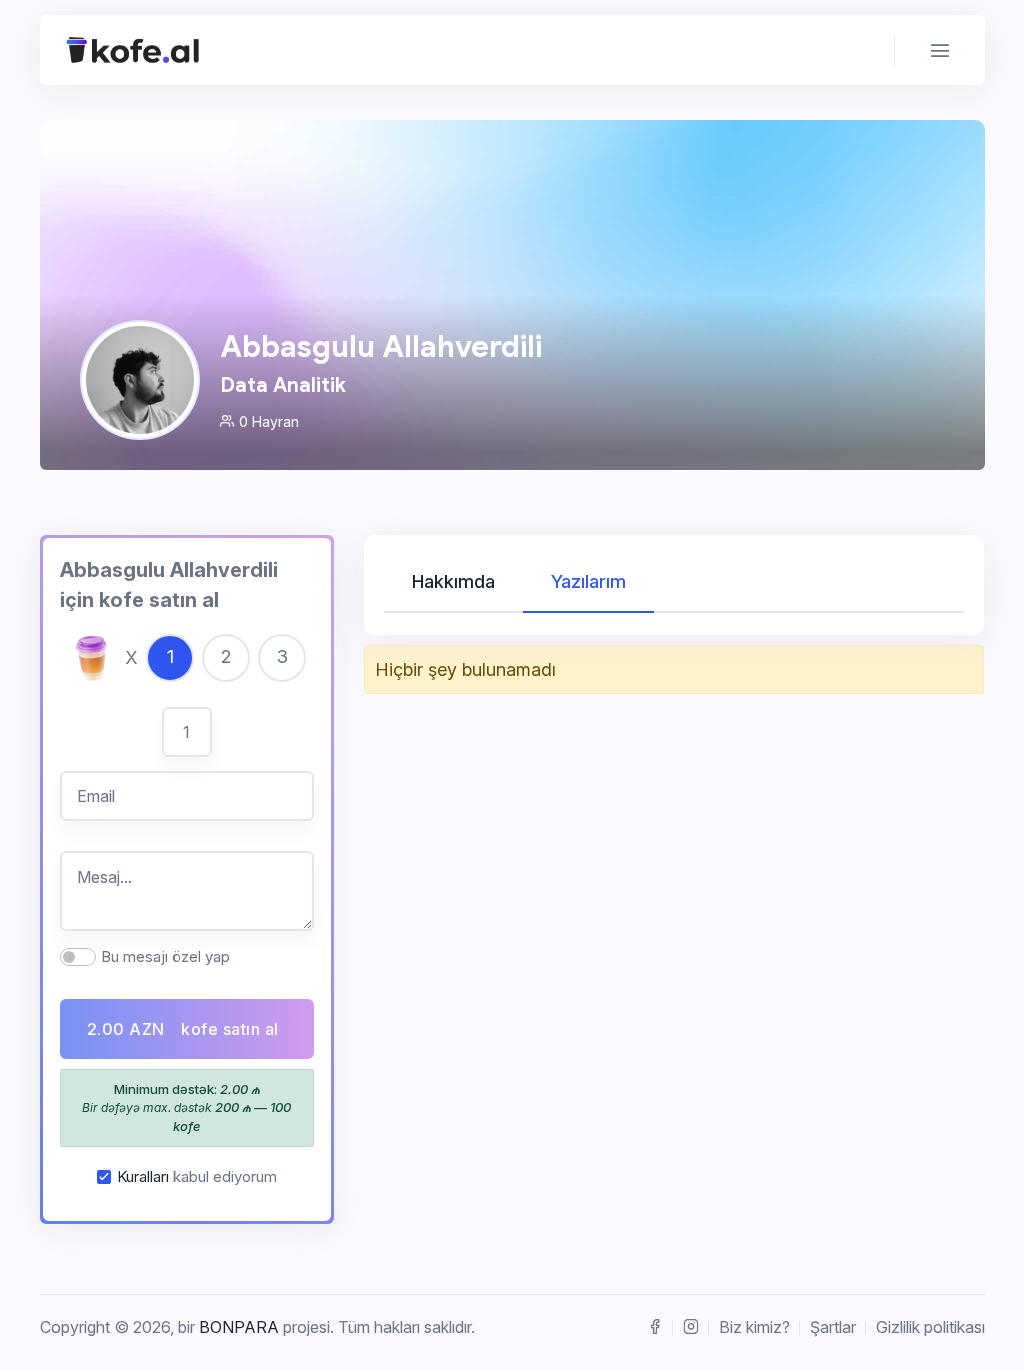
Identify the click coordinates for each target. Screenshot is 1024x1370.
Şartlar (833, 1327)
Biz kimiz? (754, 1327)
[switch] (78, 957)
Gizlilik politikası (930, 1327)
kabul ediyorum (197, 1176)
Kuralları (143, 1176)
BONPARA (239, 1327)
